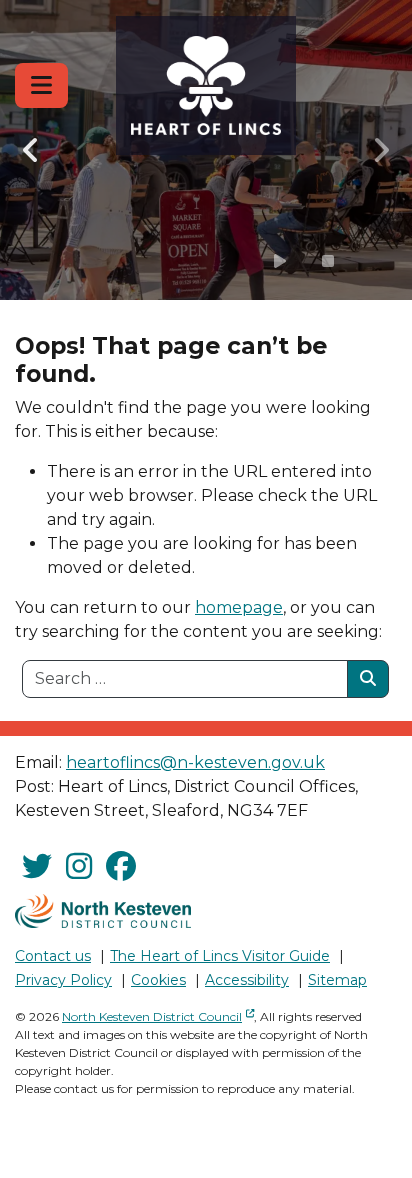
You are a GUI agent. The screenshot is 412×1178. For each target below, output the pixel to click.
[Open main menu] (41, 85)
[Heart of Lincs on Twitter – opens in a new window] (37, 866)
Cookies (158, 980)
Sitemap (337, 980)
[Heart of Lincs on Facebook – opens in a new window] (121, 866)
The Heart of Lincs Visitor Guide (220, 956)
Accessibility (247, 980)
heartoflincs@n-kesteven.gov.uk (195, 762)
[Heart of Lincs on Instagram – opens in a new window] (79, 866)
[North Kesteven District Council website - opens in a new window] (103, 911)
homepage (239, 607)
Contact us (53, 956)
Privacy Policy (63, 980)
